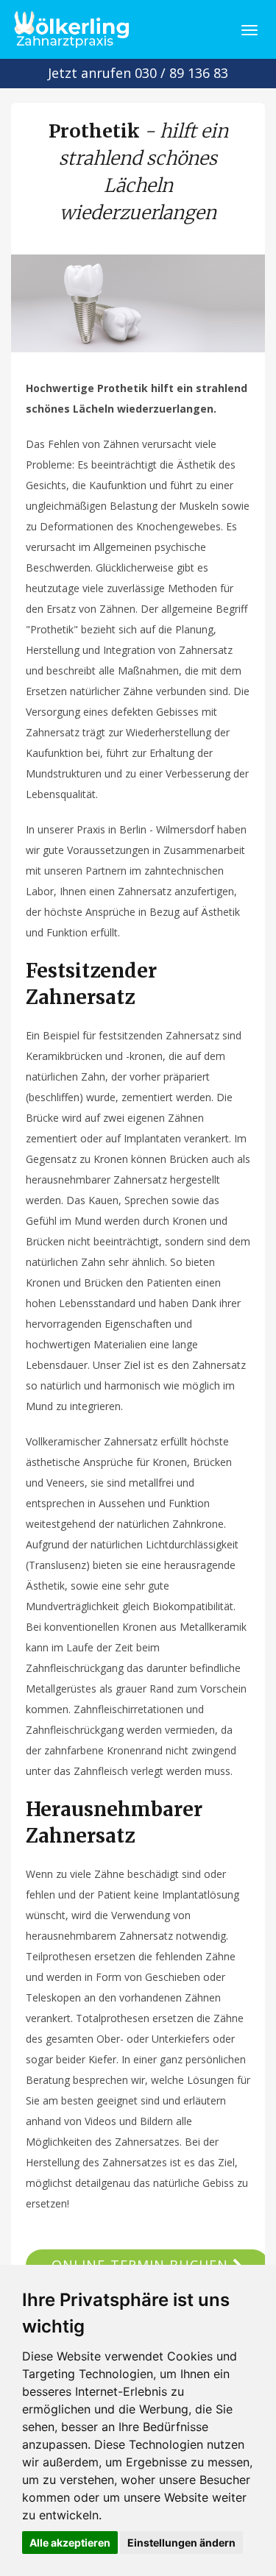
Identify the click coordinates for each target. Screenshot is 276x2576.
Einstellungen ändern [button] (181, 2543)
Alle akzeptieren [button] (70, 2543)
